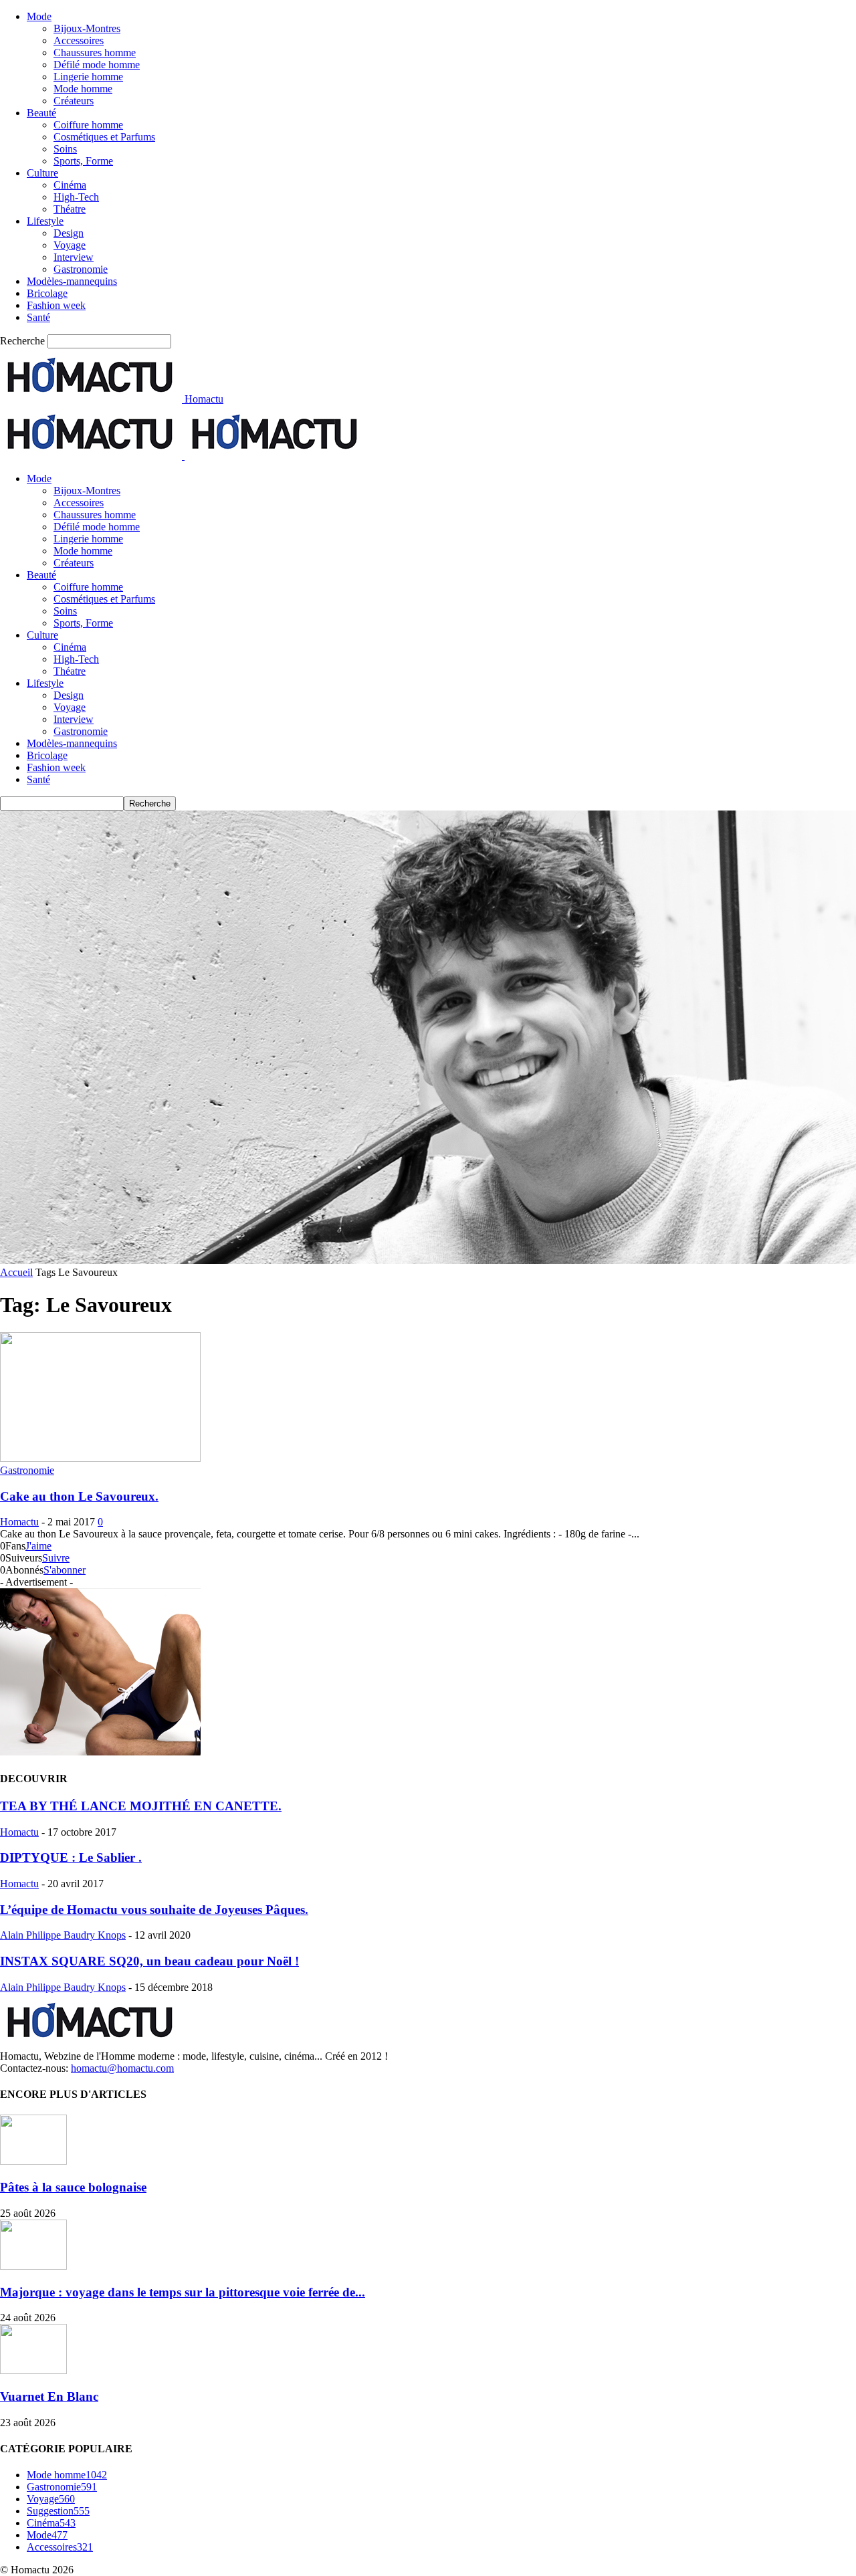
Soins (65, 149)
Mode (39, 16)
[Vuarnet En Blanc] (33, 2370)
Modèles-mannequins (72, 281)
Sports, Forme (83, 161)
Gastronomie (81, 269)
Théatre (70, 209)
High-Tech (76, 197)
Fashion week (56, 305)
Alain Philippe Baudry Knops (63, 1935)
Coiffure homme (88, 125)
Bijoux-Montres (87, 28)
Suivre (56, 1558)
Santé (38, 317)
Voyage (70, 245)
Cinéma (70, 185)
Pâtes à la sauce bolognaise (73, 2187)
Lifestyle (45, 221)
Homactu (19, 1522)
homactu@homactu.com (122, 2068)
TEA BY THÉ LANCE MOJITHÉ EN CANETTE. (141, 1806)
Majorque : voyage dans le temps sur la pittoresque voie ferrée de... (183, 2292)
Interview (74, 257)
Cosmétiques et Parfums (104, 137)
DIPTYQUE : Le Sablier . (71, 1857)
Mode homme (83, 89)
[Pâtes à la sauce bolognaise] (33, 2161)
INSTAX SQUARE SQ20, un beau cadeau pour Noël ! (149, 1961)
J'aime (38, 1546)
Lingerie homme (88, 77)
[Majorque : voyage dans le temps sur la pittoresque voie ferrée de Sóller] (33, 2266)
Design (69, 233)
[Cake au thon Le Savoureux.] (100, 1458)
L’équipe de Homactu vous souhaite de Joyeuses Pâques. (154, 1910)
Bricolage (47, 293)
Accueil (16, 1272)
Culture (42, 173)
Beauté (41, 113)
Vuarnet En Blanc (49, 2396)
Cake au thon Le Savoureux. (79, 1496)
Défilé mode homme (97, 65)
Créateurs (74, 101)
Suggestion (58, 2511)
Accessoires (79, 40)
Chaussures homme (95, 52)
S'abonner (65, 1570)
